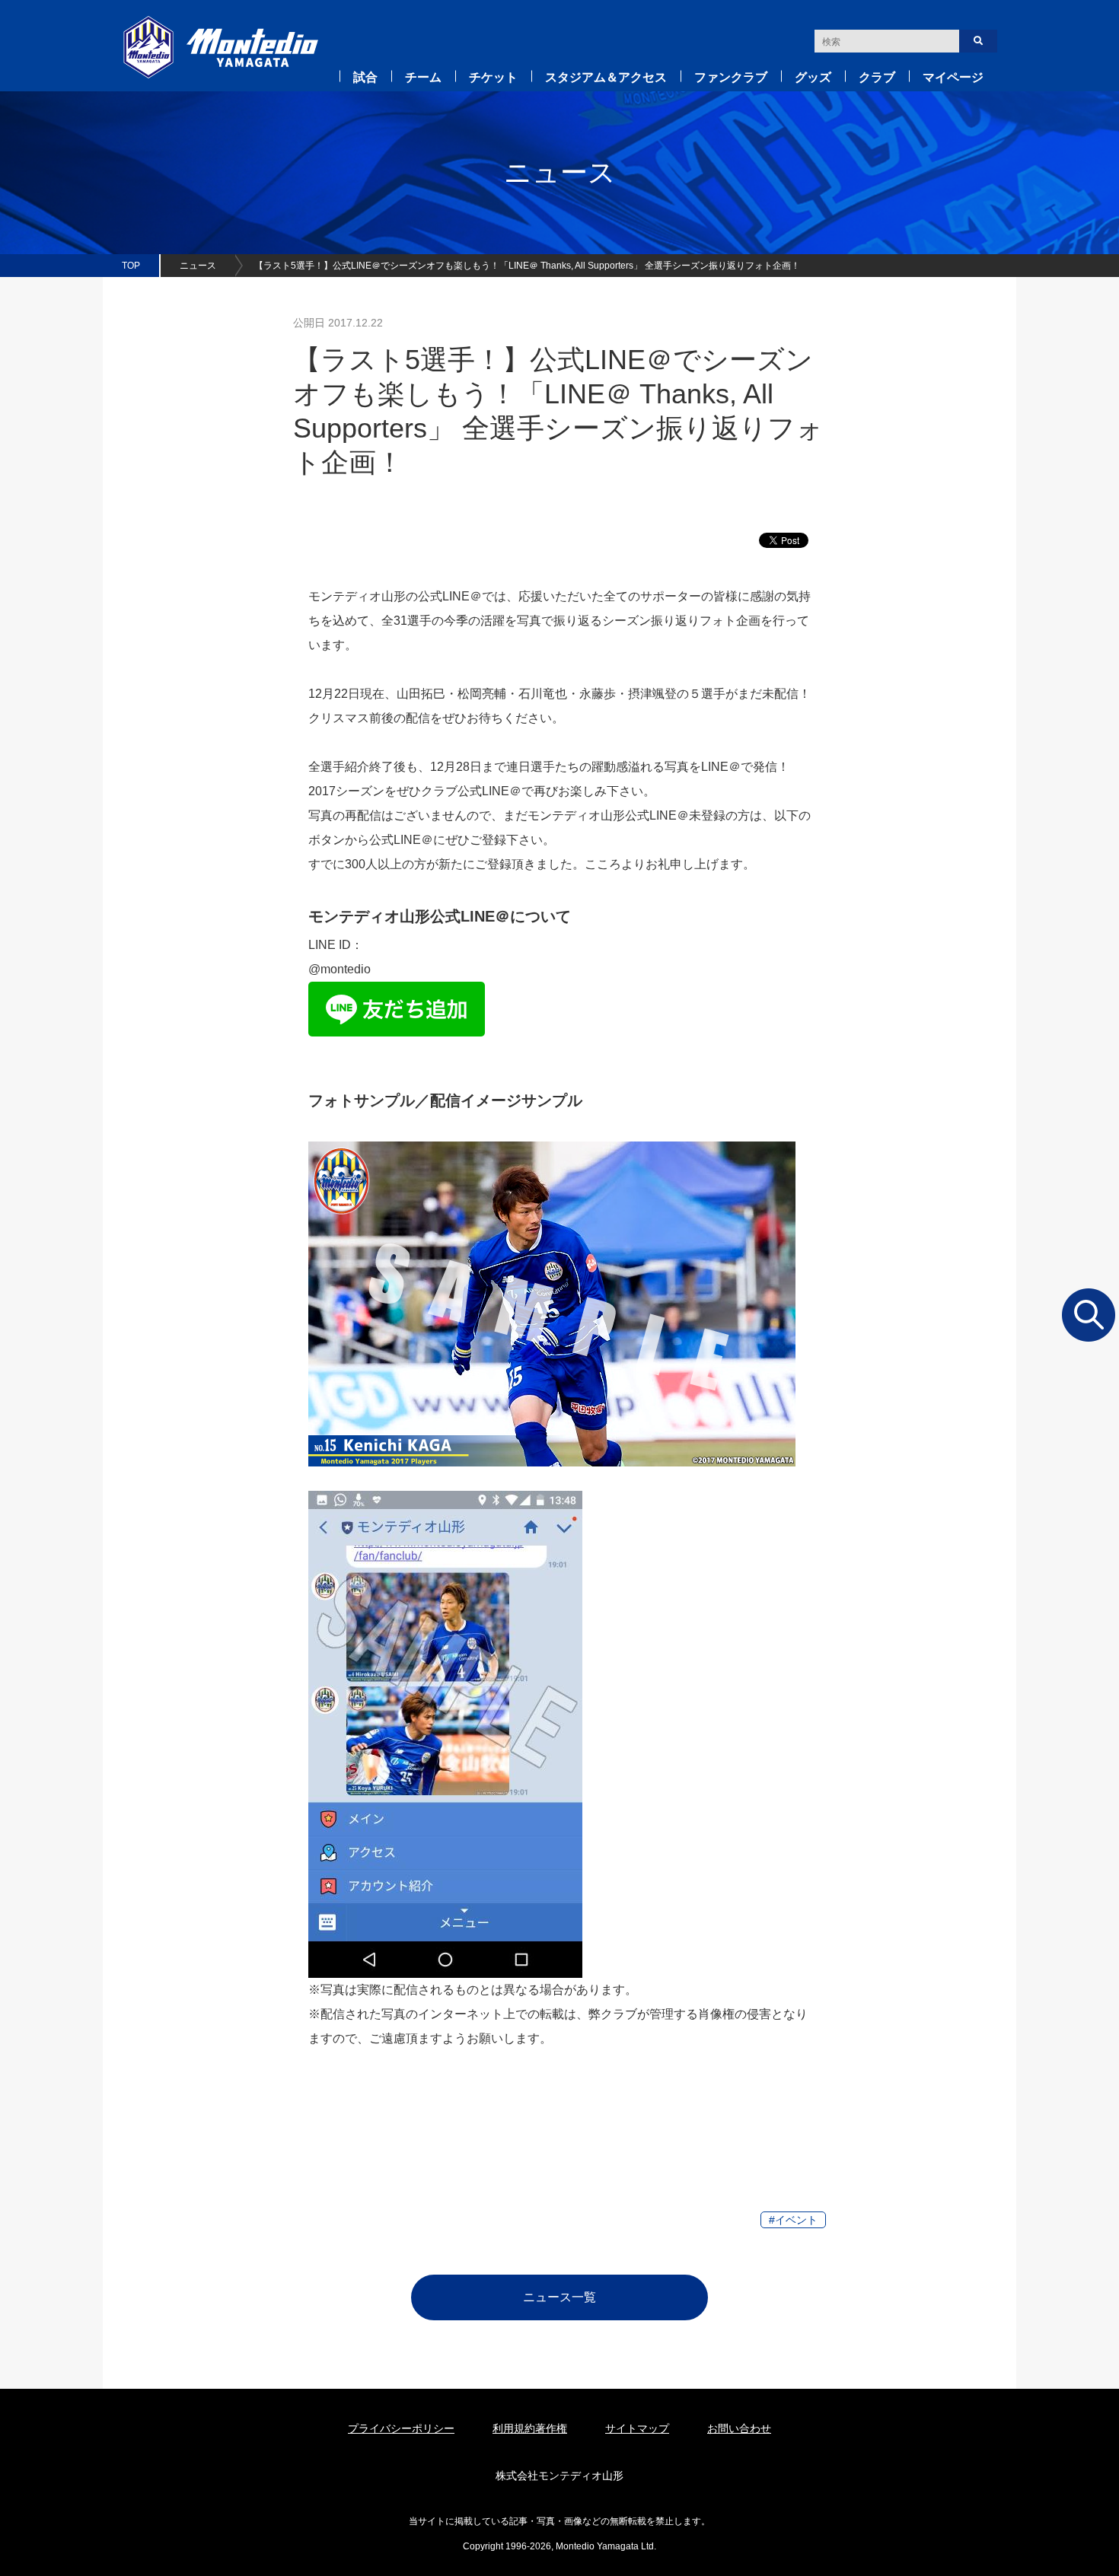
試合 (365, 77)
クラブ (877, 77)
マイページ (953, 77)
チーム (423, 77)
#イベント (793, 2220)
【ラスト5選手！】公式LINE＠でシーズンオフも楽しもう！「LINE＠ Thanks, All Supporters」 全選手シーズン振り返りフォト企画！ (527, 266)
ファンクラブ (731, 77)
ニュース (198, 266)
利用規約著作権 (530, 2428)
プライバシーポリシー (401, 2428)
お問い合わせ (739, 2428)
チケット (493, 77)
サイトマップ (637, 2428)
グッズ (813, 77)
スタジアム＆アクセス (606, 77)
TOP (131, 266)
